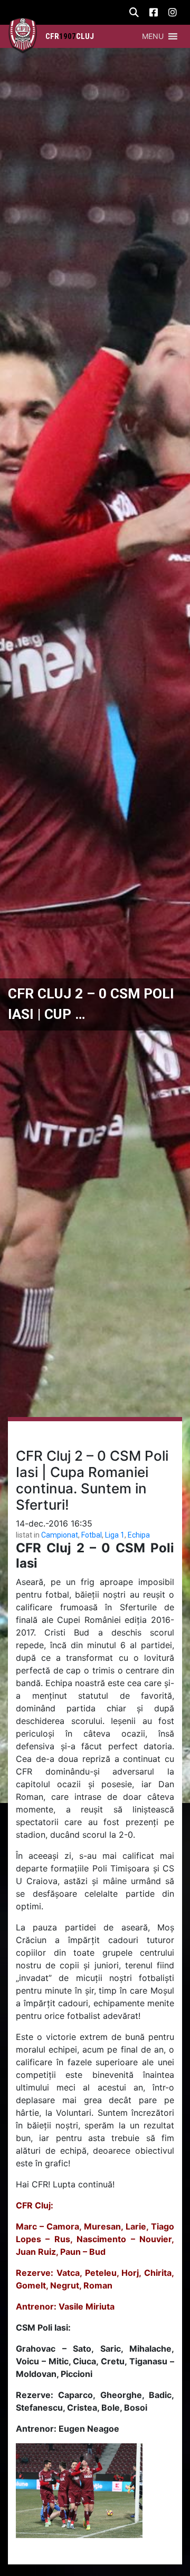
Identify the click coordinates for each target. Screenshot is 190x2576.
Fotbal (92, 1535)
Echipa (139, 1535)
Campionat (60, 1535)
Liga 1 (115, 1535)
